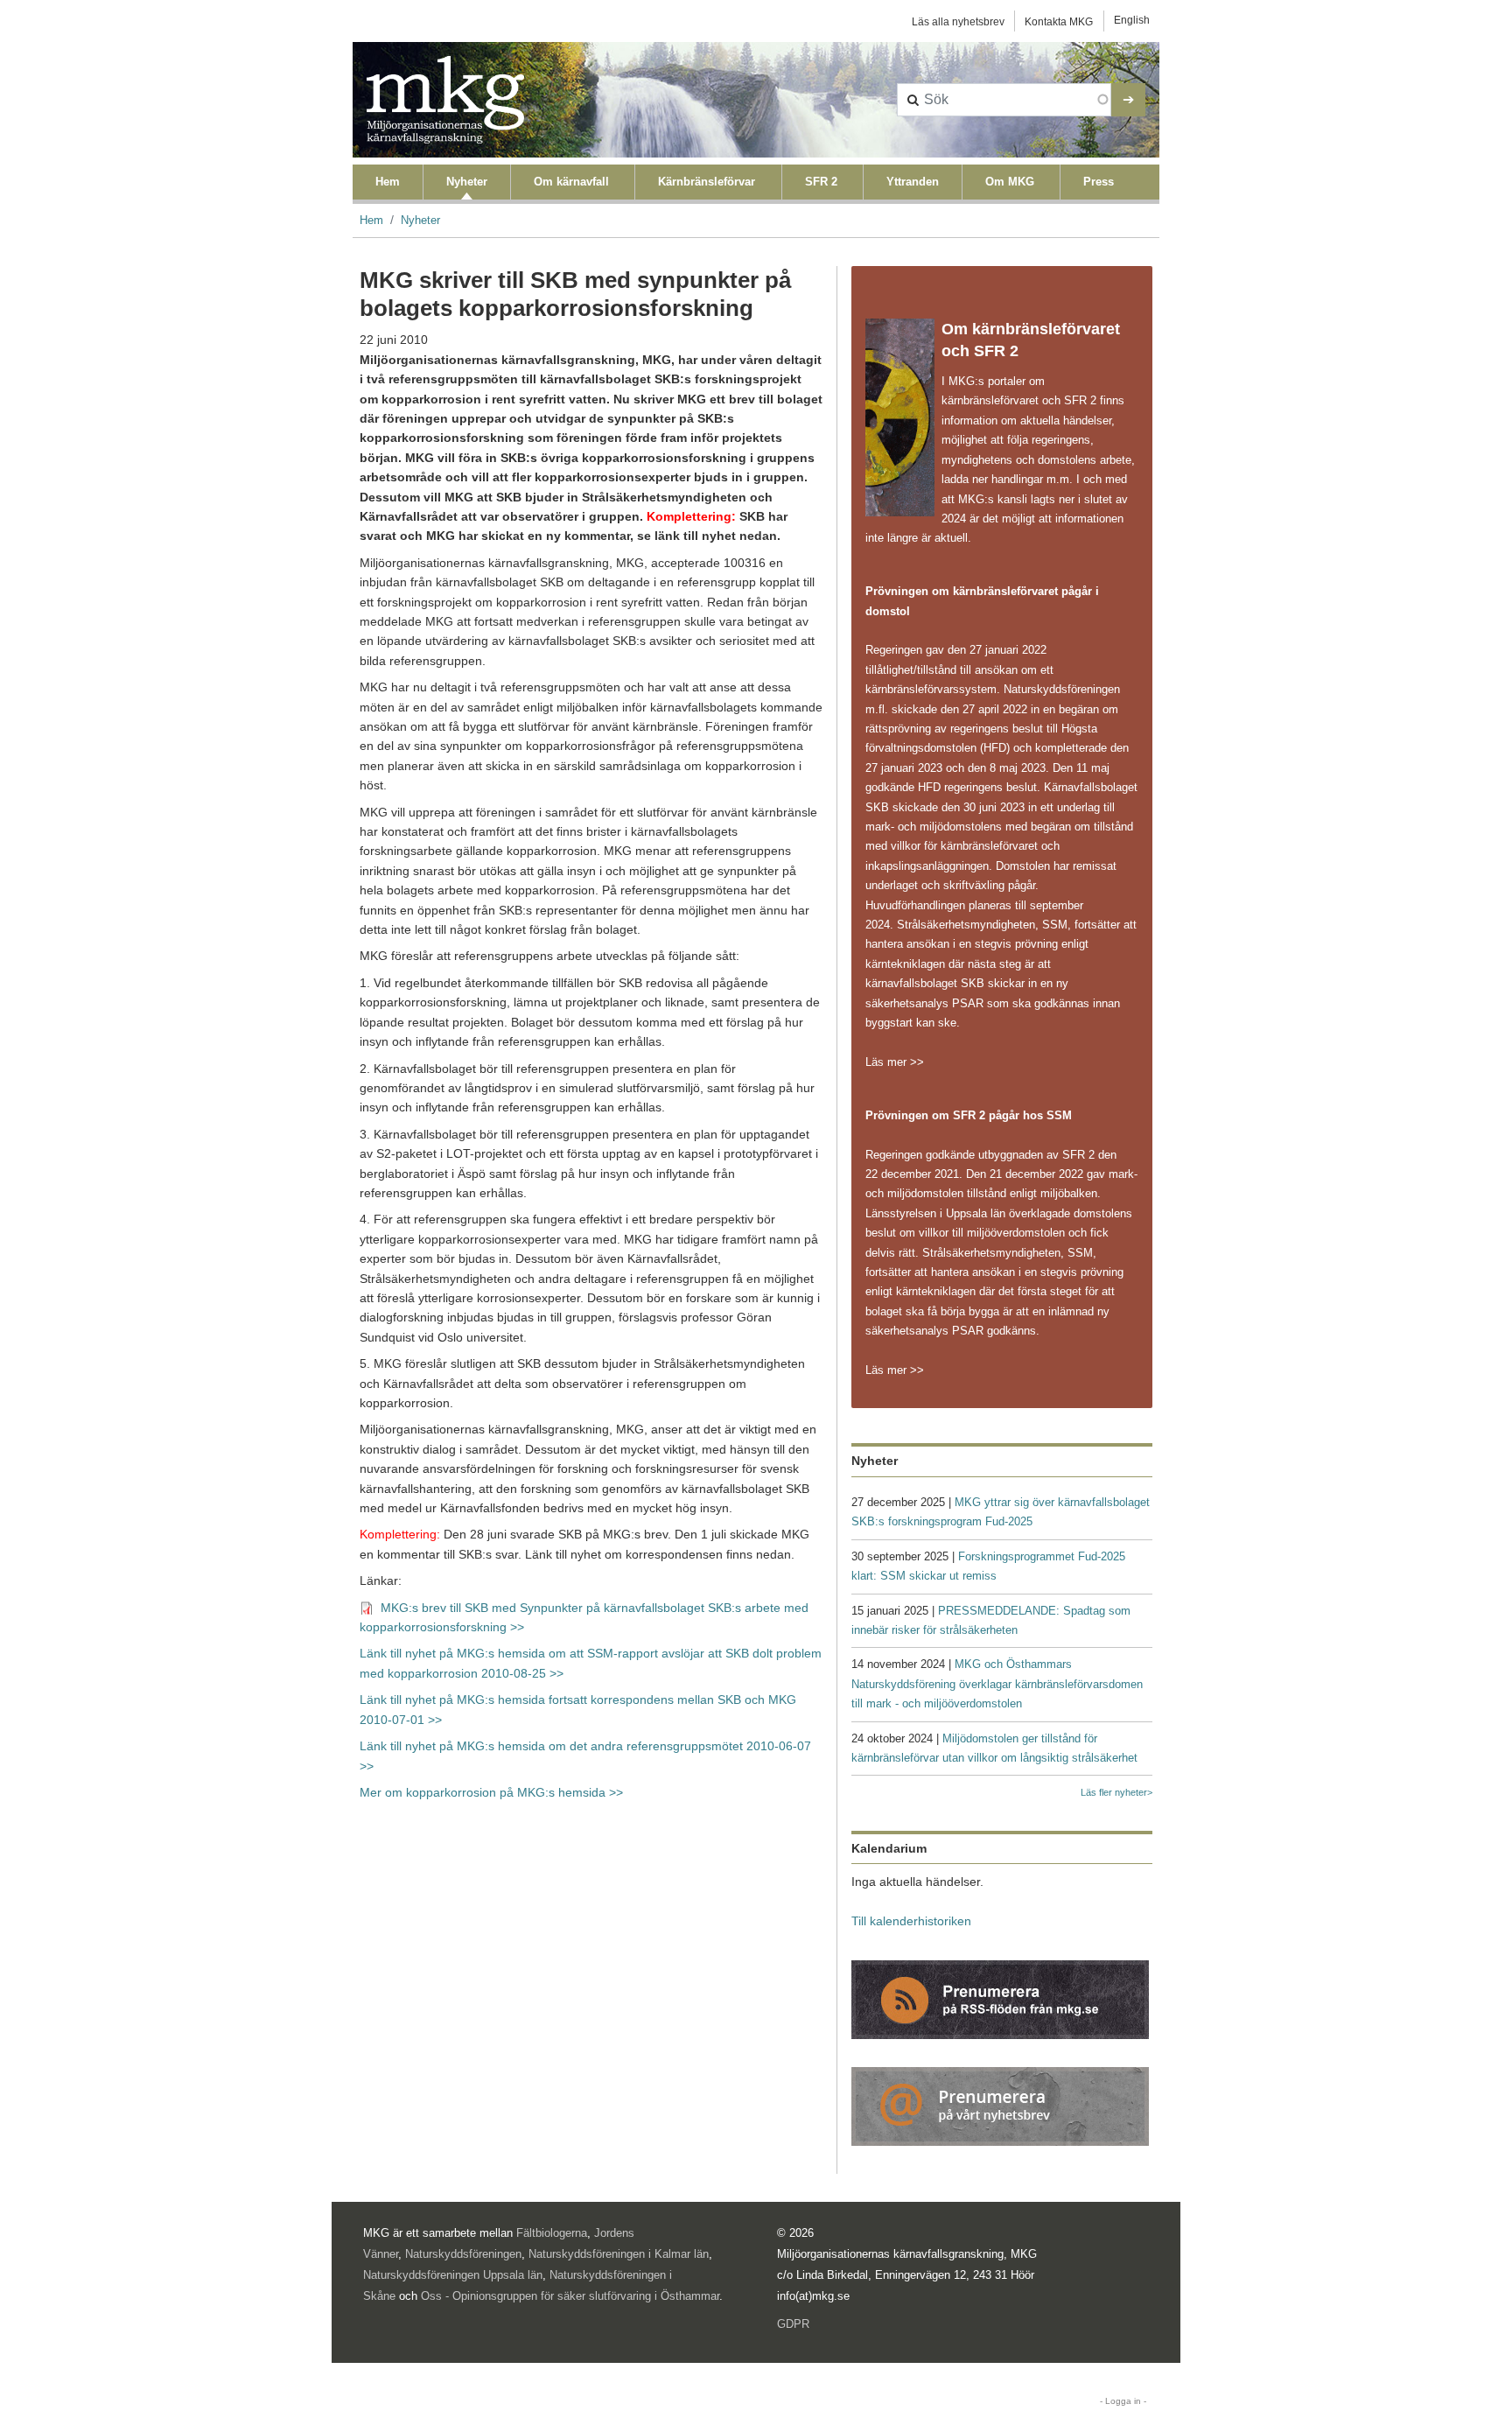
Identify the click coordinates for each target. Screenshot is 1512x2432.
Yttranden (913, 182)
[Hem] (445, 100)
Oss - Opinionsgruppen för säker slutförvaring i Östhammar (570, 2296)
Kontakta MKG (1059, 22)
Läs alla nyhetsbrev (958, 22)
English (1132, 20)
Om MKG (1010, 182)
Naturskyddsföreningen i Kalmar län (619, 2254)
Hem (388, 182)
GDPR (793, 2324)
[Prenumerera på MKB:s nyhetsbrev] (1000, 2105)
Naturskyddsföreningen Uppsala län (453, 2275)
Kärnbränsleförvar (707, 182)
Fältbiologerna (552, 2233)
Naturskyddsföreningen (463, 2254)
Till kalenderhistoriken (911, 1921)
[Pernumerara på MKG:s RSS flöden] (1000, 1998)
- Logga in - (1123, 2401)
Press (1099, 182)
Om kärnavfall (571, 182)
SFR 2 (821, 182)
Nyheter (467, 182)
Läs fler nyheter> (1116, 1792)
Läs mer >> (895, 1062)
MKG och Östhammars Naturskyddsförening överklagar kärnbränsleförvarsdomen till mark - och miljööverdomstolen (997, 1684)
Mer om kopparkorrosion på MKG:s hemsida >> (491, 1793)
